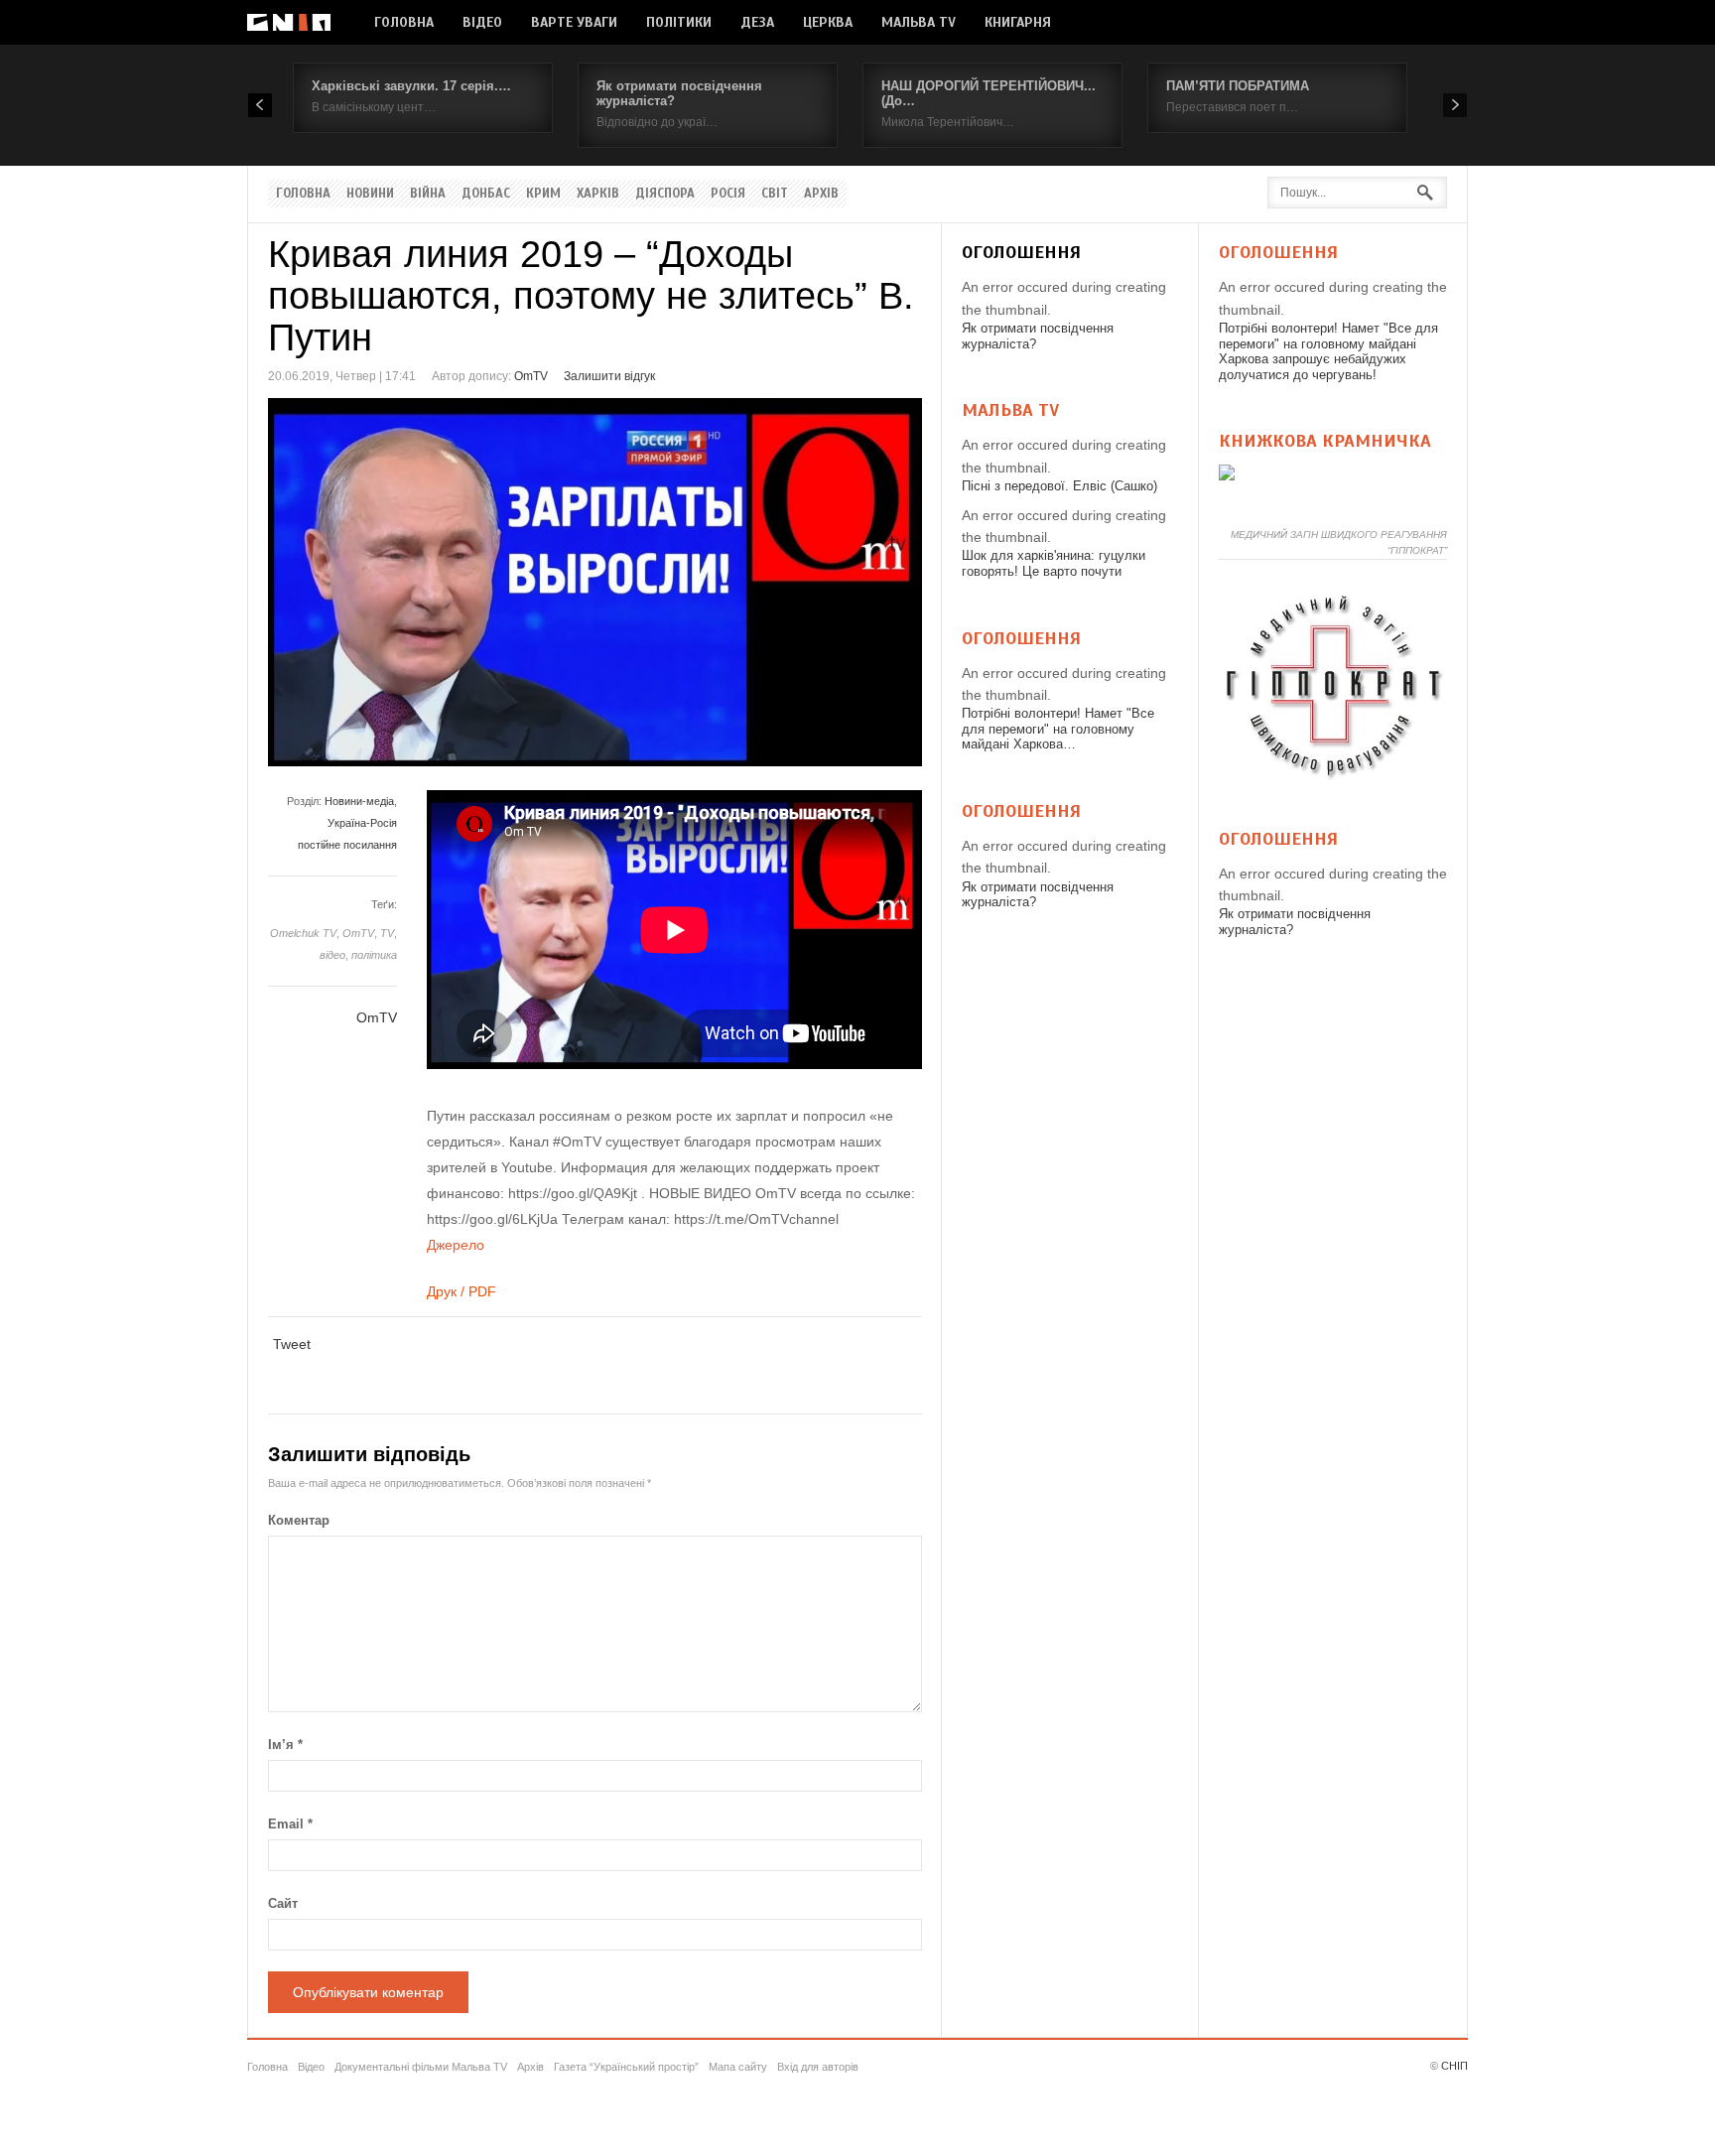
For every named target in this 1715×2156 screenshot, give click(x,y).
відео (332, 955)
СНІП (1454, 2066)
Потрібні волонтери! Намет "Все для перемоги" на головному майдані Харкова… (1058, 729)
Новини (370, 194)
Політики (679, 22)
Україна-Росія (362, 823)
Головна (404, 22)
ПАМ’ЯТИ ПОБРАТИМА (1238, 86)
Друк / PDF (462, 1291)
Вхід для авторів (818, 2067)
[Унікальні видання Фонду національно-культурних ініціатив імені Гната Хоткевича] (1227, 475)
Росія (728, 194)
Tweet (292, 1344)
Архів (821, 194)
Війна (428, 194)
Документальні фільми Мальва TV (421, 2067)
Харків (598, 194)
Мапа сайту (738, 2067)
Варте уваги (574, 22)
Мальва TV (919, 22)
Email (290, 1824)
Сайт (283, 1903)
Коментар (299, 1520)
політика (374, 955)
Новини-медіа (359, 801)
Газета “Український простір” (626, 2067)
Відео (482, 22)
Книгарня (1018, 22)
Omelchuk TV (303, 933)
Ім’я (285, 1745)
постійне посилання (347, 845)
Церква (828, 22)
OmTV (531, 376)
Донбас (486, 194)
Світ (775, 194)
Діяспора (665, 194)
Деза (757, 22)
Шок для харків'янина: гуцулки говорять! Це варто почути (1054, 563)
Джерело (456, 1245)
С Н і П (289, 22)
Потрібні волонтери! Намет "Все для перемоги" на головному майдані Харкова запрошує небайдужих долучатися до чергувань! (1328, 351)
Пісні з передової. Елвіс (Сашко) (1059, 486)
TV (387, 933)
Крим (543, 194)
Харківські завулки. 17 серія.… (411, 86)
